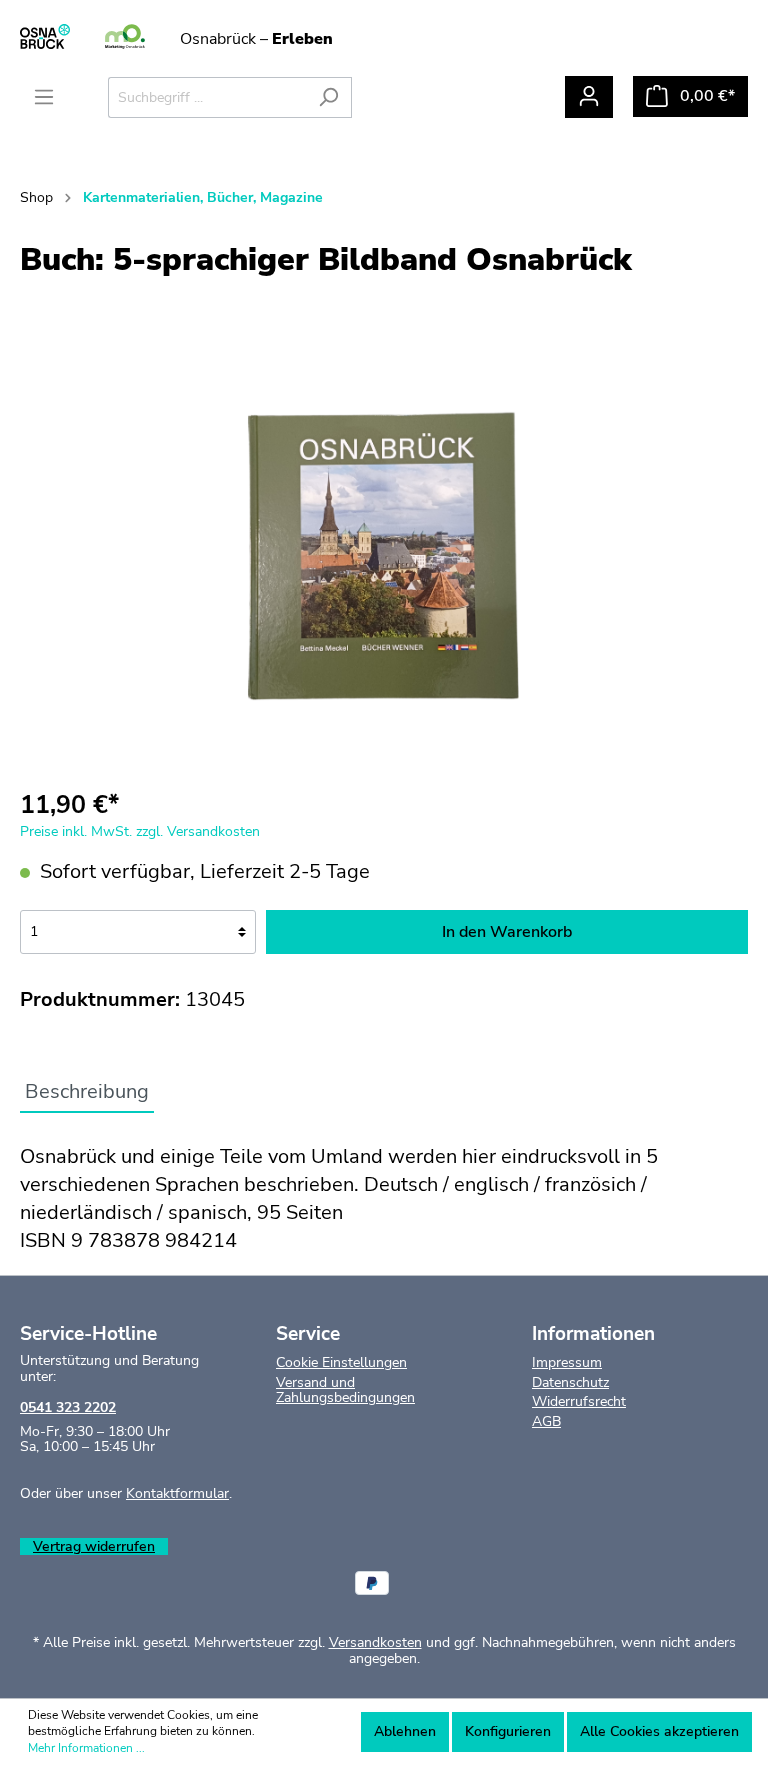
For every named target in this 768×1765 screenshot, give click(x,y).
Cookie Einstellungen (341, 1362)
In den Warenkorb (507, 932)
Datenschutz (570, 1382)
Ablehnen (405, 1731)
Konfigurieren (508, 1731)
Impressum (567, 1362)
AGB (546, 1421)
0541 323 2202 (68, 1407)
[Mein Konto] (589, 97)
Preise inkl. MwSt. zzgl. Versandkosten (140, 831)
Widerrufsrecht (579, 1401)
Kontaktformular (177, 1493)
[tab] (87, 1091)
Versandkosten (375, 1642)
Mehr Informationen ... (86, 1748)
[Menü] (44, 97)
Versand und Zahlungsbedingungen (345, 1390)
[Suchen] (328, 97)
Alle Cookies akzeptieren (659, 1731)
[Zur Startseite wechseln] (125, 38)
